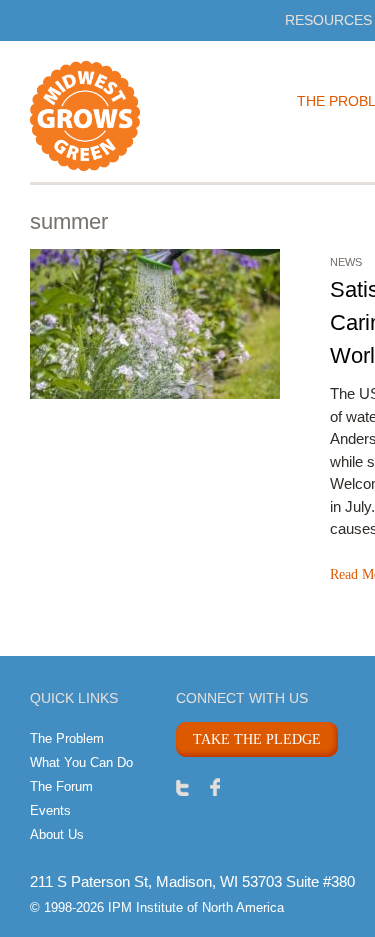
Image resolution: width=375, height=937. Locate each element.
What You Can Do (81, 762)
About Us (57, 834)
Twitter (182, 786)
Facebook (215, 786)
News (346, 262)
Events (50, 810)
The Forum (61, 786)
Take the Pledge (257, 739)
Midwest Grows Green (120, 116)
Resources (328, 20)
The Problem (67, 738)
